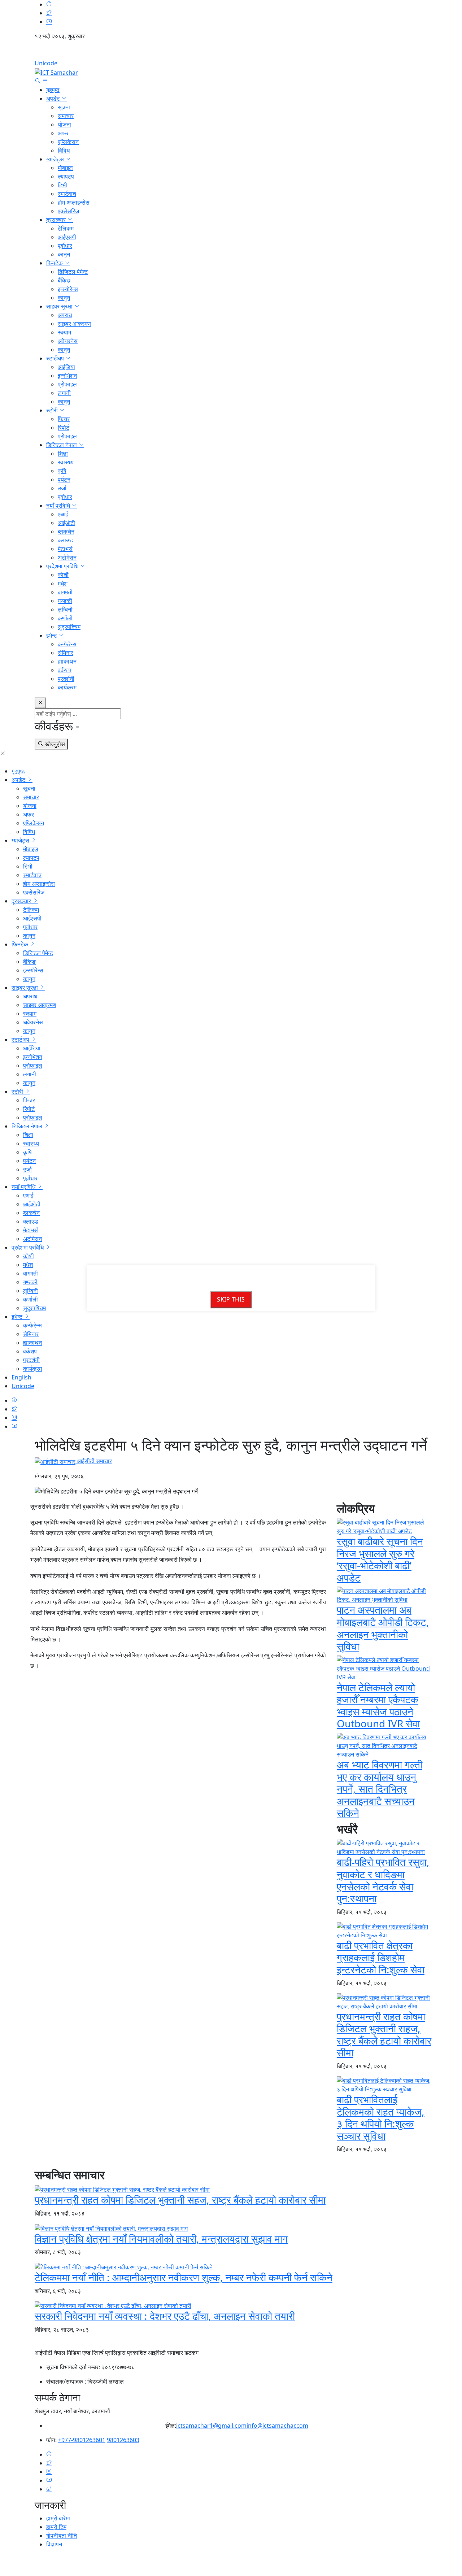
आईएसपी (67, 237)
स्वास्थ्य (66, 462)
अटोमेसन (67, 557)
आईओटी (66, 523)
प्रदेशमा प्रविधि (63, 566)
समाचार (66, 116)
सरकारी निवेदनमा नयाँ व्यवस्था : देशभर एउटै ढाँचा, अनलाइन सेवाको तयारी (165, 2316)
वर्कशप (65, 670)
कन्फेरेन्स (67, 644)
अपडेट (54, 99)
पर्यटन (64, 480)
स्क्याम (64, 332)
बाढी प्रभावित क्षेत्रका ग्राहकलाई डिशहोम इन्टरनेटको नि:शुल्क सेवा (381, 1957)
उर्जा (62, 488)
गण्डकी (65, 601)
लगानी (64, 393)
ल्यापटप (66, 176)
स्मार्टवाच (67, 194)
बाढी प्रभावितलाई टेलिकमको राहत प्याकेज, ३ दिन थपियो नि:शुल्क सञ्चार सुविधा (381, 2118)
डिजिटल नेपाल (62, 445)
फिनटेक (55, 263)
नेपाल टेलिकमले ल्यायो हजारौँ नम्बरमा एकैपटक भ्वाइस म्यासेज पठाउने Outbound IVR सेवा (378, 1705)
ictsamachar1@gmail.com (211, 2426)
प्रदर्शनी (66, 679)
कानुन (64, 254)
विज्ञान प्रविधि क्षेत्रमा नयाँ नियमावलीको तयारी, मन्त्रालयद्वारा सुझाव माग (161, 2239)
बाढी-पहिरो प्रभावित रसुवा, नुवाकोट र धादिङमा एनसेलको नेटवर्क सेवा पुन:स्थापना (383, 1880)
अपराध (65, 315)
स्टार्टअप (56, 358)
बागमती (65, 592)
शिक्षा (63, 454)
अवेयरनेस (68, 341)
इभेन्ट (52, 635)
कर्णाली (65, 618)
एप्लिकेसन (68, 142)
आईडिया (66, 367)
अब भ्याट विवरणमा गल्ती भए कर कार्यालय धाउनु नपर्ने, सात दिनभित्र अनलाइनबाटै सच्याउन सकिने (380, 1789)
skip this (231, 1300)
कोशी (63, 575)
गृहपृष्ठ (53, 90)
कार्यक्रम (67, 687)
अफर (63, 133)
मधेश (63, 583)
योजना (64, 124)
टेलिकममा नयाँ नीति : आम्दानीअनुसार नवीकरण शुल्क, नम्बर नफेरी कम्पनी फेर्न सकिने (184, 2277)
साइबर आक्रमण (74, 324)
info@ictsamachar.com (277, 2426)
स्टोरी (53, 410)
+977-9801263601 (82, 2440)
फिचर (64, 419)
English (231, 52)
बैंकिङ (64, 280)
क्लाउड (65, 540)
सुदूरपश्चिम (69, 627)
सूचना (64, 107)
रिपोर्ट (64, 428)
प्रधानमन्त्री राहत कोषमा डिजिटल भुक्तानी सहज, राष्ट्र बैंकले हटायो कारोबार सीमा (384, 2035)
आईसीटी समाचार (94, 1461)
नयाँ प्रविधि (59, 506)
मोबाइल (65, 168)
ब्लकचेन (66, 532)
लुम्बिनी (65, 609)
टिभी (62, 185)
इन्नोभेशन (67, 376)
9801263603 (123, 2440)
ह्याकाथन (67, 661)
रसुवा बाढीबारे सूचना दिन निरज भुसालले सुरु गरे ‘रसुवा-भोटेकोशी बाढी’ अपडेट (380, 1559)
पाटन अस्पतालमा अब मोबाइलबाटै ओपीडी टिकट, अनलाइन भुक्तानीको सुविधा (383, 1628)
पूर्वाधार (65, 246)
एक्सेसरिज (68, 211)
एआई (63, 514)
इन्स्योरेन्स (68, 289)
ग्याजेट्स (56, 159)
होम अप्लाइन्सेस (74, 202)
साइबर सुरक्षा (60, 306)
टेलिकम (66, 228)
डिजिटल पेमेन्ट (73, 272)
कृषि (62, 471)
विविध (64, 150)
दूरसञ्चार (57, 220)
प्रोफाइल (67, 384)
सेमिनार (66, 653)
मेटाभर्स (65, 549)
